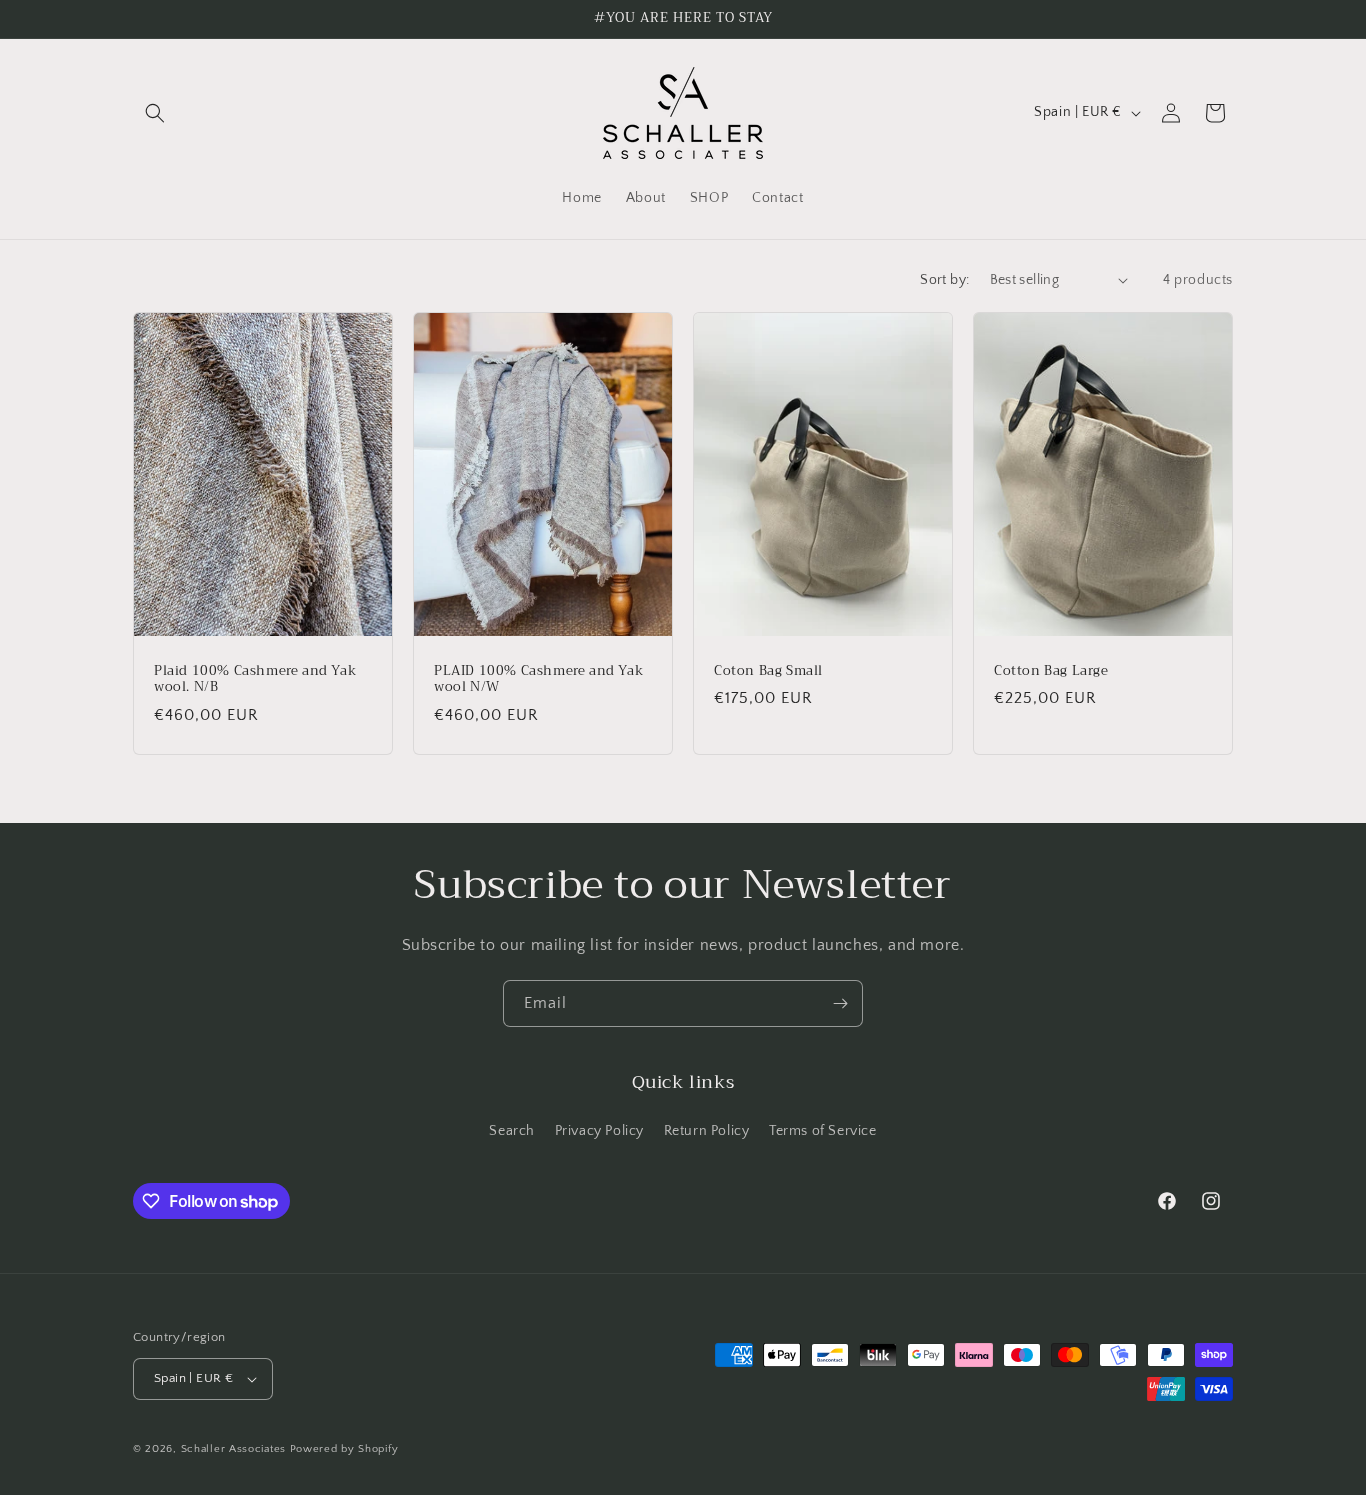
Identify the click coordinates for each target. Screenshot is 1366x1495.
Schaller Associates (233, 1449)
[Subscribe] (840, 1003)
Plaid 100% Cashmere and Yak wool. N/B (255, 679)
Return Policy (707, 1131)
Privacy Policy (599, 1131)
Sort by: (944, 280)
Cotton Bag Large (1051, 670)
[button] (155, 113)
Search (512, 1131)
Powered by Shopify (344, 1449)
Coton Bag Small (768, 670)
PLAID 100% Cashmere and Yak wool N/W (538, 679)
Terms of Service (823, 1131)
